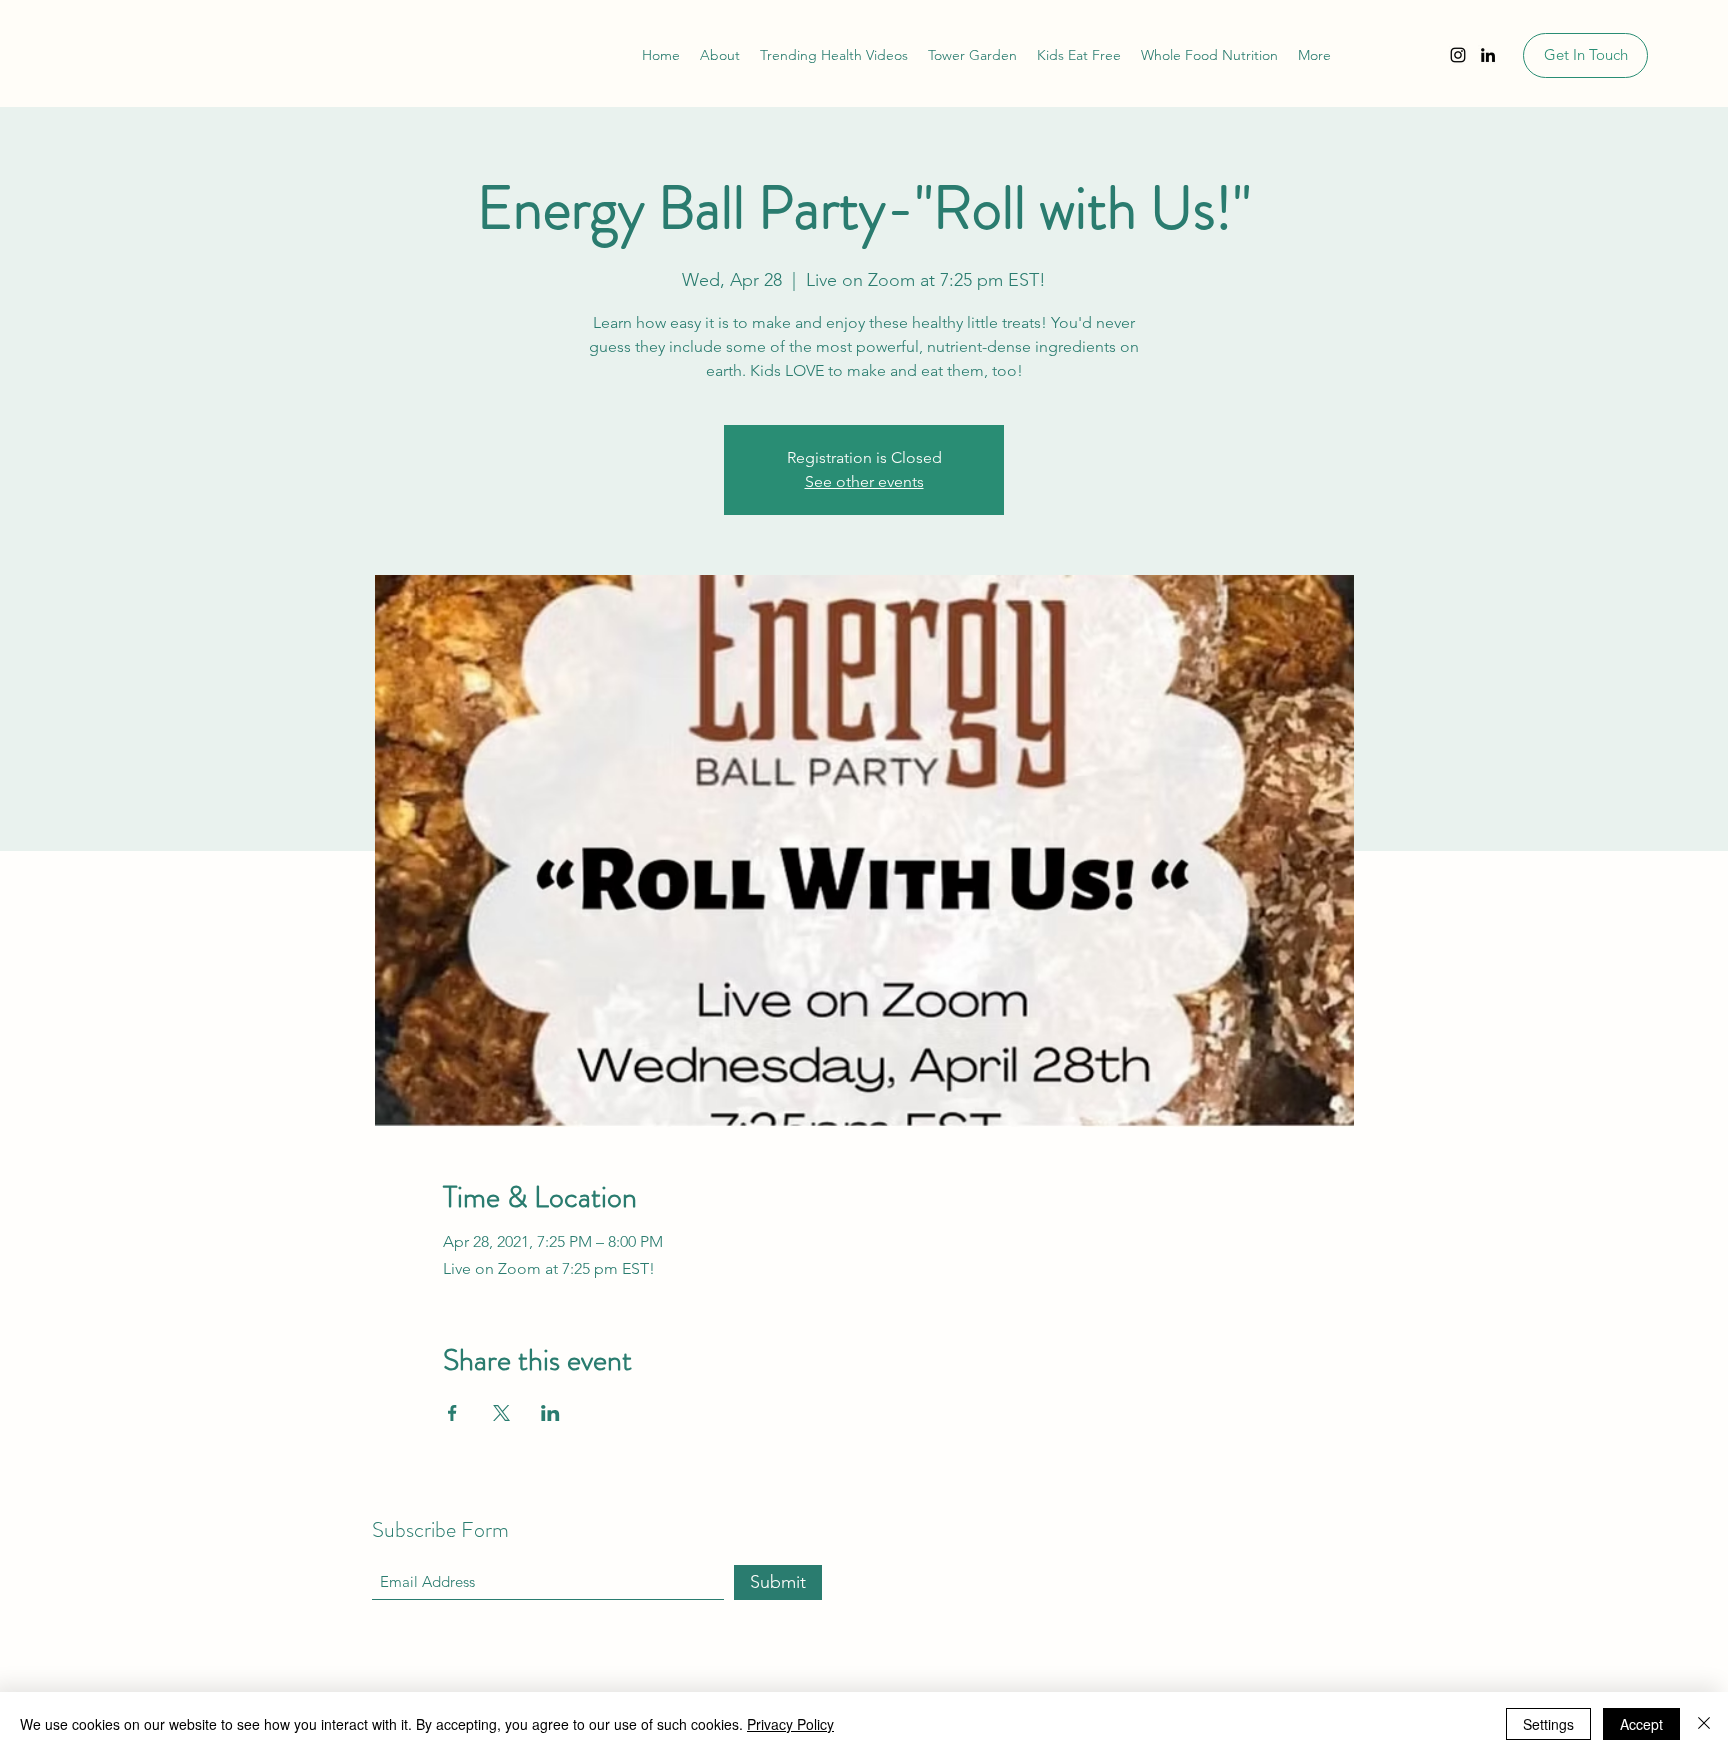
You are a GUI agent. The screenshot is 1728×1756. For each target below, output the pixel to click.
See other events (864, 481)
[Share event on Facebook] (452, 1413)
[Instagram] (1458, 55)
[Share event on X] (501, 1413)
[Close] (1704, 1724)
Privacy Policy (790, 1724)
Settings (1548, 1724)
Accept (1641, 1724)
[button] (1314, 55)
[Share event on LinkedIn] (550, 1413)
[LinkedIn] (1488, 55)
